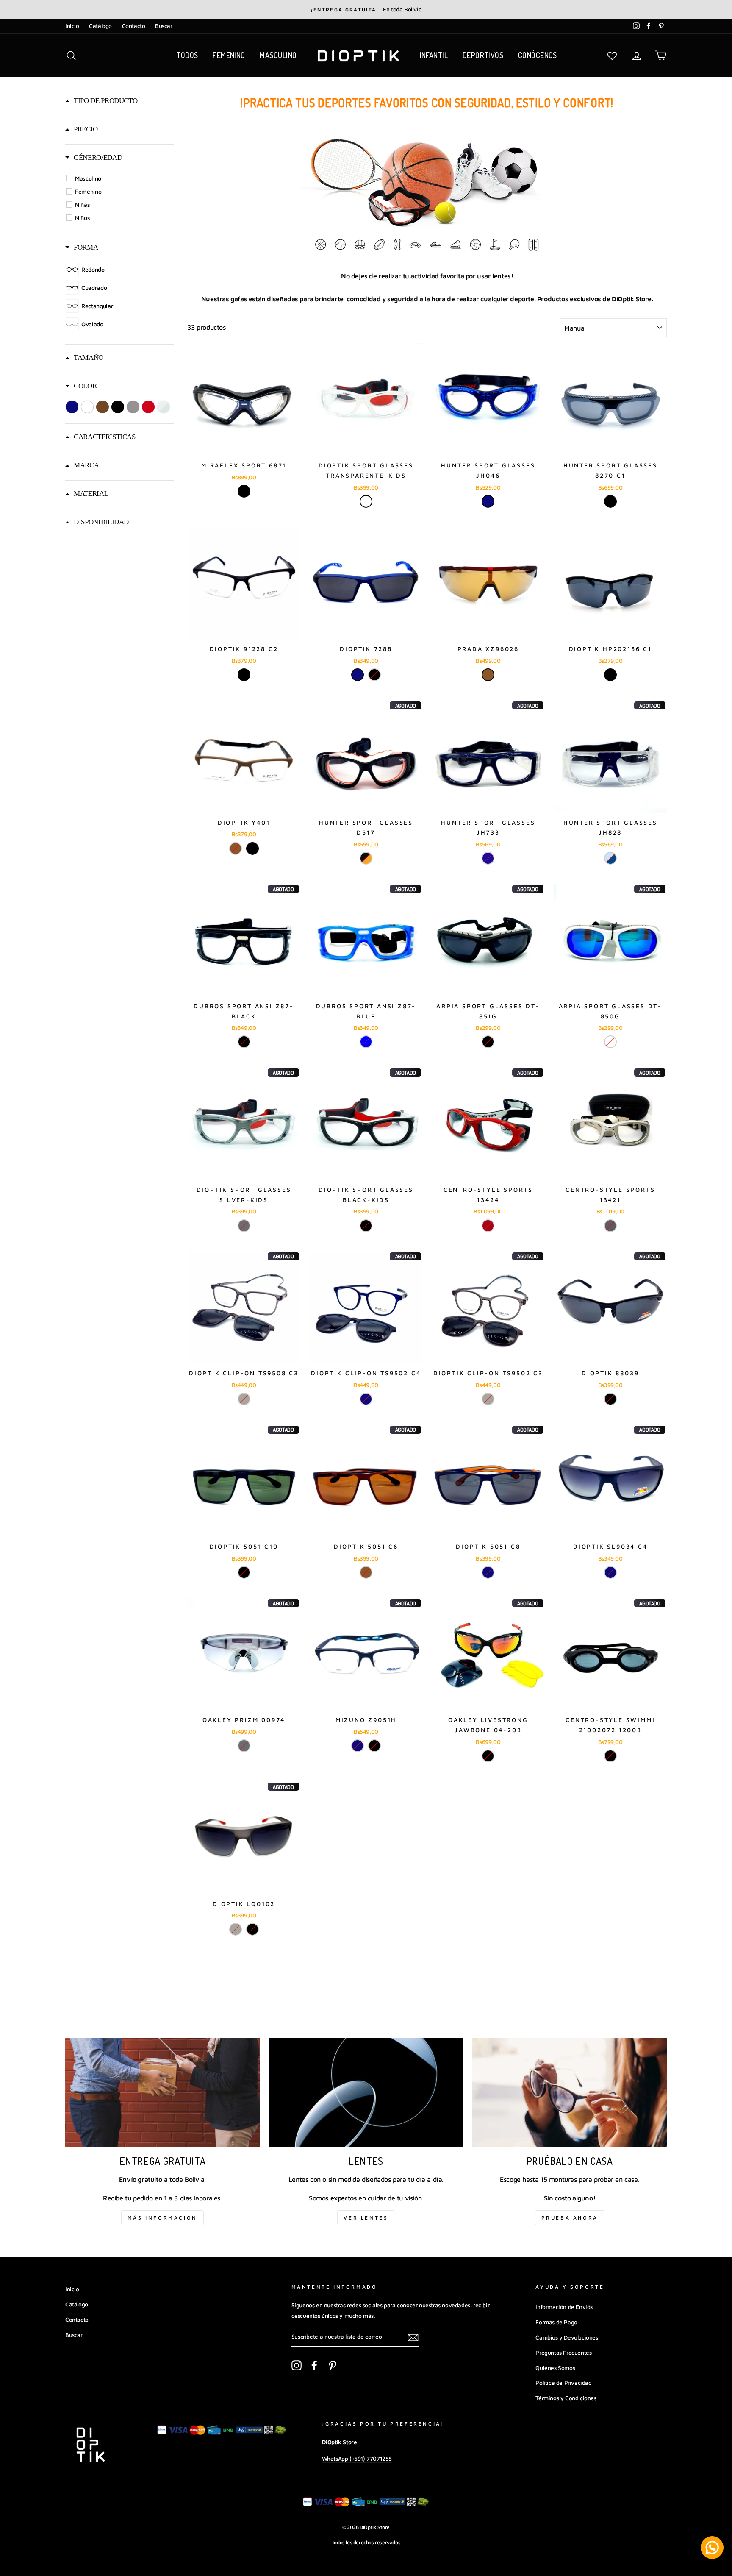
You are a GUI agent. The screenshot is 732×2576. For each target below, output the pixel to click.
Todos (187, 55)
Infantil (434, 55)
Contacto (134, 26)
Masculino (278, 55)
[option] (366, 9)
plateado (610, 1226)
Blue (366, 1042)
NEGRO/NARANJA (366, 858)
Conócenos (538, 55)
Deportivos (483, 55)
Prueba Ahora (570, 2218)
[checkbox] (121, 178)
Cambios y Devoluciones (567, 2337)
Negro (244, 491)
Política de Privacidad (563, 2383)
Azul (488, 501)
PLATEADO (244, 1746)
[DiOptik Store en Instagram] (297, 2365)
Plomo (244, 1399)
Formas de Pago (556, 2322)
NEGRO (610, 501)
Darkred (488, 1226)
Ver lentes (366, 2218)
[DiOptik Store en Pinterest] (333, 2365)
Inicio (72, 26)
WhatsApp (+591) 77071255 (357, 2459)
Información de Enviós (564, 2307)
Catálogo (100, 26)
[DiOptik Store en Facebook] (314, 2365)
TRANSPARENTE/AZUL (610, 858)
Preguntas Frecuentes (563, 2353)
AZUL (488, 858)
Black (244, 1042)
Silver (244, 1226)
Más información (162, 2218)
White (366, 501)
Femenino (229, 55)
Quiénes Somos (555, 2368)
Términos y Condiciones (566, 2398)
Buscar (164, 26)
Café (488, 675)
